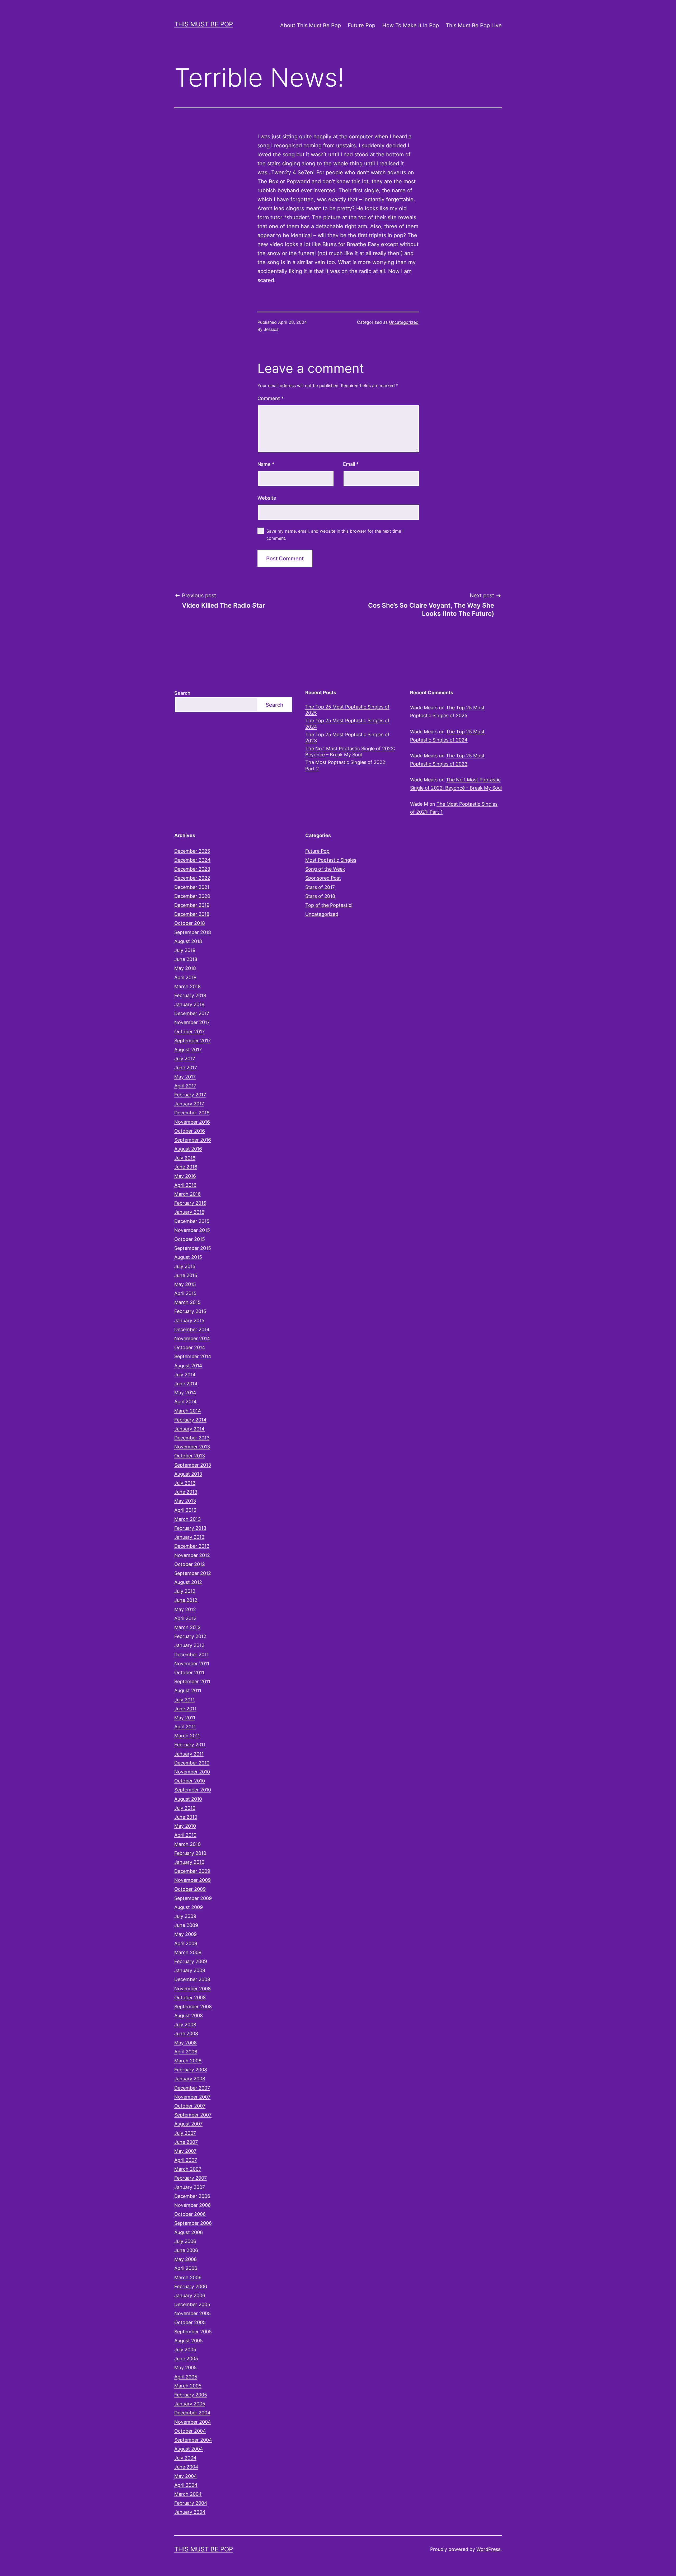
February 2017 (190, 1095)
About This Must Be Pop (311, 25)
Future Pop (362, 25)
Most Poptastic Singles (331, 860)
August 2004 (189, 2449)
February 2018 (190, 995)
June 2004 (186, 2467)
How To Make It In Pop (411, 25)
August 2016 (188, 1149)
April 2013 (185, 1510)
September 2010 (193, 1790)
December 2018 (192, 914)
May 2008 (186, 2043)
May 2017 (185, 1077)
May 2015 (185, 1284)
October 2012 (190, 1564)
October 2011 (189, 1672)
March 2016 (187, 1194)
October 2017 (189, 1032)
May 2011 (185, 1718)
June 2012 (186, 1600)
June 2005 (186, 2359)
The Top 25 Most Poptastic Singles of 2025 (347, 710)
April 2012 (185, 1618)
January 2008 (190, 2079)
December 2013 (192, 1438)
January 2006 (190, 2295)
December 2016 (192, 1113)
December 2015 (192, 1221)
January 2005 (190, 2404)
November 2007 (192, 2097)
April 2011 (185, 1727)
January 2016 (189, 1212)
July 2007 (185, 2133)
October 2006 (190, 2214)
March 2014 (188, 1411)
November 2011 (192, 1664)
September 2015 (193, 1248)
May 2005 (186, 2368)
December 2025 (192, 851)
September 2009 (193, 1898)
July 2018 (185, 950)
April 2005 (186, 2377)
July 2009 (185, 1916)
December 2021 (192, 887)
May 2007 (185, 2151)
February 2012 (190, 1636)
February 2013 (190, 1528)
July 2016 (185, 1158)
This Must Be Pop (204, 24)
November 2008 (193, 1989)
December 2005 (192, 2304)
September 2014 (193, 1356)
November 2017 (192, 1022)
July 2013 (185, 1483)
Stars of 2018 (320, 896)
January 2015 (189, 1320)
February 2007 (191, 2178)
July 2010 (185, 1808)
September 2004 (193, 2440)
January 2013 (189, 1537)
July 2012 (185, 1591)
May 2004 (186, 2476)
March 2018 (187, 986)
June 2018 (186, 959)
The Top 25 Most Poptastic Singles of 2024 (347, 724)
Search (182, 693)
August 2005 (189, 2341)
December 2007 (192, 2088)
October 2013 (190, 1456)
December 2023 (192, 869)
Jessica (271, 329)
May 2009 (186, 1934)
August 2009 (189, 1907)
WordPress (488, 2549)
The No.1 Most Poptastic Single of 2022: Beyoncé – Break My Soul (350, 752)
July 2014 (185, 1375)
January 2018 (189, 1004)
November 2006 (193, 2205)
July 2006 (185, 2241)
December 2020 (192, 896)
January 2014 (189, 1429)
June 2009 (186, 1925)
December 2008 (192, 1979)
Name (266, 464)
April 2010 (185, 1835)
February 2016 (190, 1203)
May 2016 (185, 1176)
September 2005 (193, 2332)
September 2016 (193, 1140)
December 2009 (192, 1871)
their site (386, 217)
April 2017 (185, 1086)
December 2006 (192, 2196)
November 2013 (192, 1447)
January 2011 (189, 1754)
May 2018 (185, 968)
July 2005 (185, 2350)
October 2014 (190, 1347)
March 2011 (187, 1736)
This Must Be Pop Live (474, 25)
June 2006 (186, 2250)
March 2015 (187, 1302)
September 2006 (193, 2223)
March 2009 (188, 1952)
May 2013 (185, 1501)
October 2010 (190, 1781)
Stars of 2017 (320, 887)
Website (267, 498)
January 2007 (190, 2187)
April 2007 (186, 2160)
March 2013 (187, 1519)
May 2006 (186, 2259)
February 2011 (190, 1745)
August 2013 (188, 1474)
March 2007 (188, 2169)
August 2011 (188, 1690)
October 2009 (190, 1889)
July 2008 (185, 2024)
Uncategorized (404, 322)
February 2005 (191, 2395)
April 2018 (185, 977)
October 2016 (190, 1131)
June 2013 (186, 1492)
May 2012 (185, 1609)
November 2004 (193, 2422)
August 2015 (188, 1257)
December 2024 (192, 860)
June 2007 (186, 2142)
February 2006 (191, 2286)
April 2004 (186, 2485)
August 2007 (188, 2124)
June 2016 (186, 1167)
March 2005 (188, 2386)
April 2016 (185, 1185)
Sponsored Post (323, 878)
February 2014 (190, 1420)
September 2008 (193, 2007)
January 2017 (189, 1104)
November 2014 (192, 1338)
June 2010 (186, 1817)
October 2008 (190, 1998)
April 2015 (185, 1293)
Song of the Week (325, 869)
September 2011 (192, 1681)
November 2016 (192, 1122)
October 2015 (190, 1239)
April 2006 (186, 2268)
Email (351, 464)
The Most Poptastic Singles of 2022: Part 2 (346, 765)
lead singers (289, 208)
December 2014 (192, 1329)
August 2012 (188, 1582)
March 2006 (188, 2277)
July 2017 (185, 1059)
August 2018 (188, 941)
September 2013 (193, 1465)
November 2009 (193, 1880)
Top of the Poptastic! (329, 905)
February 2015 (190, 1311)
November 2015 (192, 1230)
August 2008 (189, 2016)
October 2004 (190, 2431)
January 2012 (189, 1645)
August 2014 (188, 1366)
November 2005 (193, 2313)
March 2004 (188, 2494)
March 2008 (188, 2061)
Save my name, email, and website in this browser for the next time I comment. (335, 535)
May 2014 (185, 1393)
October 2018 (190, 923)
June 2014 (186, 1384)
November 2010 (192, 1772)
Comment (271, 398)
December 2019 (192, 905)
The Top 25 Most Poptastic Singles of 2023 (347, 738)
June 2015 (186, 1275)
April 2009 (186, 1943)
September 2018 (193, 932)
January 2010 (189, 1862)
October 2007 (190, 2106)
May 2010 (185, 1826)
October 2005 (190, 2322)
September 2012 (193, 1573)
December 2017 (192, 1013)
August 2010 (188, 1799)
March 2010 (187, 1844)
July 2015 (185, 1266)
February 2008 (191, 2070)
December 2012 (192, 1546)
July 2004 (185, 2458)
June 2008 (186, 2033)
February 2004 (191, 2503)
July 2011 (184, 1700)
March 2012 (187, 1627)
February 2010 (190, 1853)
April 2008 (186, 2052)
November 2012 (192, 1555)
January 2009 (190, 1970)
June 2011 (185, 1709)
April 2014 (186, 1402)
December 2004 (192, 2413)
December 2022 (192, 878)
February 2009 (191, 1961)
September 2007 (193, 2115)
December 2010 (192, 1763)
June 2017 (186, 1068)
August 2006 (189, 2232)
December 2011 (191, 1655)
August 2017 (188, 1050)
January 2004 (190, 2512)
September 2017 (193, 1041)
